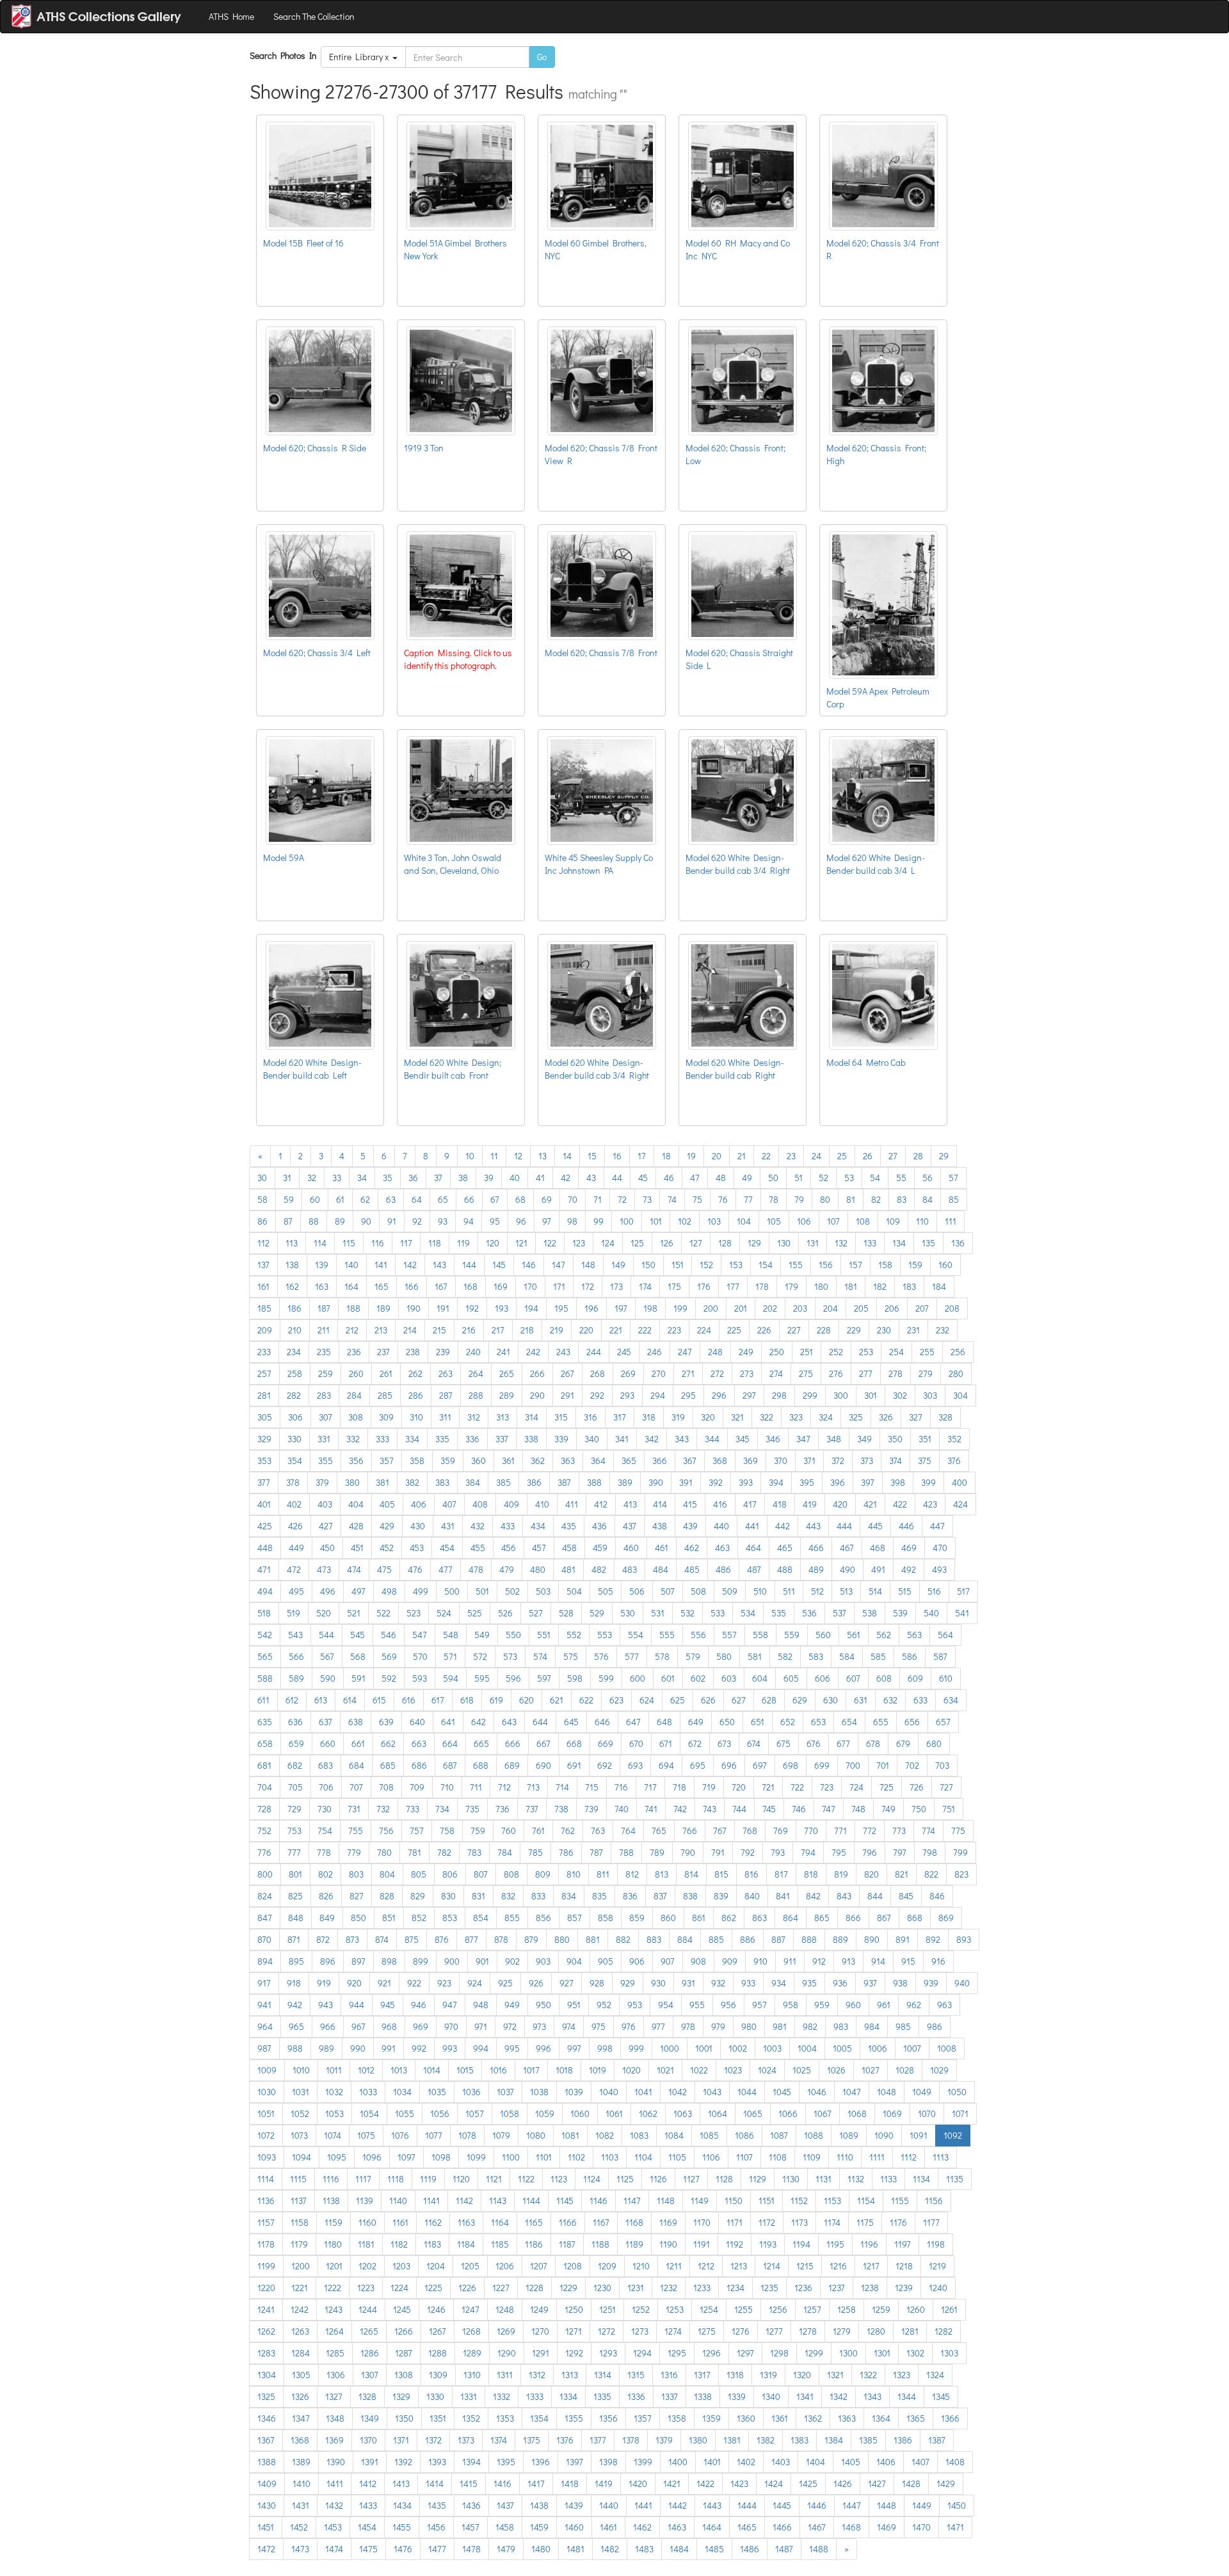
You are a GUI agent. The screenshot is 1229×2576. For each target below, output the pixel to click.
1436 (471, 2505)
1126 (658, 2179)
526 (505, 1613)
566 (296, 1656)
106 (804, 1221)
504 (574, 1591)
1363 (847, 2418)
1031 (301, 2092)
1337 (670, 2396)
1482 (610, 2549)
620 (526, 1700)
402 (294, 1504)
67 (495, 1199)
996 (543, 2048)
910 (760, 1961)
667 (543, 1743)
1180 (333, 2244)
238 (413, 1352)
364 (598, 1461)
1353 (505, 2418)
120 (493, 1243)
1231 (636, 2288)
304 (960, 1395)
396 (838, 1482)
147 (558, 1265)
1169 (668, 2222)
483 (630, 1569)
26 (868, 1156)
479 (507, 1569)
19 (691, 1156)
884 (685, 1939)
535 (779, 1613)
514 (875, 1591)
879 (531, 1939)
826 (326, 1896)
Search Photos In (285, 55)
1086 (744, 2135)
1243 (333, 2309)
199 (680, 1308)
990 (358, 2048)
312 (474, 1417)
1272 (606, 2331)
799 (960, 1852)
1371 (401, 2440)
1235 (769, 2288)
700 (853, 1765)
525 (475, 1613)
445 (875, 1526)
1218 (904, 2266)
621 (557, 1700)
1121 (494, 2179)
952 (604, 2005)
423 (930, 1504)
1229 (568, 2288)
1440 (609, 2505)
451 (357, 1548)
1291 (541, 2353)
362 (538, 1461)
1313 (570, 2375)
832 (508, 1896)
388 (594, 1482)
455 (478, 1548)
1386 (903, 2440)
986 (935, 2026)
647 (633, 1722)
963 (944, 2005)
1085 (709, 2135)
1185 (500, 2244)
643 (509, 1722)
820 (872, 1874)
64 (417, 1199)
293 (627, 1395)
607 (853, 1678)
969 (421, 2026)
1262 (266, 2331)
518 (264, 1613)
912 (819, 1961)
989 (326, 2048)
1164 (500, 2222)
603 (729, 1678)
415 (690, 1504)
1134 (921, 2179)
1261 (949, 2309)
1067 (823, 2113)
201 (741, 1308)
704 (265, 1787)
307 (325, 1417)
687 (450, 1765)
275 (806, 1373)
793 (778, 1852)
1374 (499, 2440)
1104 (643, 2157)
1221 (300, 2288)
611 (263, 1700)
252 (836, 1352)
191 (443, 1308)
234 (294, 1352)
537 (839, 1613)
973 (539, 2026)
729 (294, 1809)
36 (413, 1178)
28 (918, 1156)
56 (928, 1178)
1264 (334, 2331)
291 (567, 1395)
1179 (299, 2244)
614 (350, 1700)
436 (599, 1526)
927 (566, 1983)
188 (353, 1308)
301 (871, 1395)
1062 (648, 2113)
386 (534, 1482)
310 (416, 1417)
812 (632, 1874)
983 (841, 2026)
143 (439, 1265)
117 (406, 1243)
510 (760, 1591)
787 (596, 1852)
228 (824, 1330)
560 (823, 1635)
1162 (433, 2222)
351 (925, 1439)
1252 (641, 2309)
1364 (881, 2418)
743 (710, 1809)
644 (540, 1722)
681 (264, 1765)
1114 (266, 2179)
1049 (922, 2092)
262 (415, 1373)
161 (263, 1286)
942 (295, 2005)
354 (295, 1461)
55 (901, 1178)
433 (508, 1526)
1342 (839, 2396)
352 (954, 1439)
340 (592, 1439)
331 (324, 1439)
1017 (531, 2070)
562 (884, 1635)
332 (353, 1439)
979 (718, 2026)
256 (958, 1352)
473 (324, 1569)
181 (851, 1286)
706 (326, 1787)
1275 (707, 2331)
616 (409, 1700)
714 (562, 1787)
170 (530, 1286)
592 (389, 1678)
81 (851, 1199)
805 (419, 1874)
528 (566, 1613)
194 (531, 1308)
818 (811, 1874)
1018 (564, 2070)
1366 (950, 2418)
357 (387, 1461)
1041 (643, 2092)
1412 (368, 2483)
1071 (960, 2113)
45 (643, 1178)
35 (388, 1178)
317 (620, 1417)
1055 (405, 2113)
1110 (845, 2157)
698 (791, 1765)
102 (685, 1221)
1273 (640, 2331)
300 (841, 1395)
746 (799, 1809)
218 (527, 1330)
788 (626, 1852)
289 (507, 1395)
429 (387, 1526)
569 (389, 1656)
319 (678, 1417)
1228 (534, 2288)
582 (785, 1656)
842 (813, 1896)
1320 (802, 2375)
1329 (401, 2396)
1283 (266, 2353)
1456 (436, 2527)
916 (938, 1961)
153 (736, 1265)
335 (442, 1439)
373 (867, 1461)
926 (536, 1983)
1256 (778, 2309)
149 (618, 1265)
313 (502, 1417)
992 (419, 2048)
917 (264, 1983)
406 (419, 1504)
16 (617, 1156)
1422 (705, 2483)
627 (739, 1700)
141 (381, 1265)
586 (910, 1656)
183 (909, 1286)
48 (721, 1178)
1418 (570, 2483)
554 (636, 1635)
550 (513, 1635)
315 (561, 1417)
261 (386, 1373)
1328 (367, 2396)
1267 (438, 2331)
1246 (436, 2309)
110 (922, 1221)
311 (445, 1417)
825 (295, 1896)
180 (821, 1286)
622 (586, 1700)
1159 (333, 2222)
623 (616, 1700)
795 (839, 1852)
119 (463, 1243)
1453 (333, 2527)
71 (598, 1199)
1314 (603, 2375)
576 (601, 1656)
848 (296, 1918)
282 (294, 1395)
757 (417, 1831)
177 (733, 1286)
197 (621, 1308)
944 (357, 2005)
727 (946, 1787)
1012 (366, 2070)
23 (791, 1156)
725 (887, 1787)
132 (841, 1243)
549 (482, 1635)
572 (480, 1656)
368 (720, 1461)
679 (903, 1743)
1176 (898, 2222)
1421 (672, 2483)
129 (754, 1243)
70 (573, 1199)
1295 (677, 2353)
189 (383, 1308)
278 (896, 1373)
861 (699, 1918)
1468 (851, 2527)
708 (386, 1787)
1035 (437, 2092)
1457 (470, 2527)
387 (564, 1482)
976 (629, 2026)
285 (385, 1395)
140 (351, 1265)
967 (358, 2026)
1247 (470, 2309)
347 (803, 1439)
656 (912, 1722)
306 (295, 1417)
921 (384, 1983)
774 (928, 1831)
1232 (669, 2288)
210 (295, 1330)
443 (813, 1526)
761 (538, 1831)
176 (704, 1286)
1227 (501, 2288)
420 (840, 1504)
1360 (746, 2418)
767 (720, 1831)
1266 (404, 2331)
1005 (842, 2048)
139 (322, 1265)
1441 (643, 2505)
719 (709, 1787)
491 (878, 1569)
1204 (436, 2266)
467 (847, 1548)
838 (690, 1896)
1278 (808, 2331)
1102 (576, 2157)
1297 (745, 2353)
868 (915, 1918)
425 (265, 1526)
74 (672, 1199)
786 (566, 1852)
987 (264, 2048)
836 (630, 1896)
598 (575, 1678)
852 (419, 1918)
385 (503, 1482)
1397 (574, 2462)
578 (662, 1656)
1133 (888, 2179)
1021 (665, 2070)
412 (601, 1504)
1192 (735, 2244)
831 (478, 1896)
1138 (331, 2201)
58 (262, 1199)
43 (591, 1178)
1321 (835, 2375)
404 (356, 1504)
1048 (887, 2092)
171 (559, 1286)
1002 (738, 2048)
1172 (767, 2222)
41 (540, 1178)
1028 (905, 2070)
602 (698, 1678)
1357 (643, 2418)
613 (321, 1700)
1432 (334, 2505)
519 (293, 1613)
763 (598, 1831)
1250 (574, 2309)
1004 (807, 2048)
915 (908, 1961)
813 (662, 1874)
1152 (799, 2201)
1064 (718, 2113)
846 (937, 1896)
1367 (266, 2440)
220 (586, 1330)
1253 (675, 2309)
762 (568, 1831)
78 (774, 1199)
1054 (369, 2113)
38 (463, 1178)
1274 (673, 2331)
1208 (573, 2266)
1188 (600, 2244)
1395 (506, 2462)
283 (324, 1395)
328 (945, 1417)
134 (899, 1243)
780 (384, 1852)
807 (481, 1874)
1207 (539, 2266)
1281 (910, 2331)
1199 (266, 2266)
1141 (431, 2201)
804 (387, 1874)
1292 (574, 2353)
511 (789, 1591)
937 (870, 1983)
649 (696, 1722)
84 (928, 1199)
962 (914, 2005)
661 (358, 1743)
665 (481, 1743)
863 (759, 1918)
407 (449, 1504)
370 (781, 1461)
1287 (404, 2353)
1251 (607, 2309)
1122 (526, 2179)
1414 (435, 2483)
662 (388, 1743)
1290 (507, 2353)
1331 (469, 2396)
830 (448, 1896)
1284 (301, 2353)
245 (624, 1352)
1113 (941, 2157)
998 (605, 2048)
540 (931, 1613)
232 (943, 1330)
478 (476, 1569)
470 (940, 1548)
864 (791, 1918)
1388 (267, 2462)
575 (571, 1656)
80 (825, 1199)
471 (264, 1569)
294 (658, 1395)
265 (507, 1373)
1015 (465, 2070)
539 (900, 1613)
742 (680, 1809)
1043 (712, 2092)
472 (294, 1569)
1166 (568, 2222)
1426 (843, 2483)
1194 (801, 2244)
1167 (601, 2222)
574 (540, 1656)
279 (926, 1373)
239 (443, 1352)
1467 (817, 2527)
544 (326, 1635)
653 (818, 1722)
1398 (608, 2462)
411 (572, 1504)
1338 (703, 2396)
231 (913, 1330)
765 (659, 1831)
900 (452, 1961)
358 (417, 1461)
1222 (333, 2288)
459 (600, 1548)
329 (264, 1439)
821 (902, 1874)
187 (324, 1308)
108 (863, 1221)
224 (704, 1330)
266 (537, 1373)
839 (721, 1896)
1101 (544, 2157)
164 (351, 1286)
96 (521, 1221)
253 (866, 1352)
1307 (370, 2375)
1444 (747, 2505)
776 (264, 1852)
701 (883, 1765)
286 (416, 1395)
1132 (856, 2179)
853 (450, 1918)
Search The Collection (314, 16)
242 (533, 1352)
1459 (539, 2527)
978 (688, 2026)
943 (325, 2005)
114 (320, 1243)
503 (543, 1591)
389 (625, 1482)
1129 (758, 2179)
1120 (461, 2179)
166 (412, 1286)
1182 (399, 2244)
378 (293, 1482)
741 (651, 1809)
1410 (301, 2483)
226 (764, 1330)
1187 (567, 2244)
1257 (812, 2309)
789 (657, 1852)
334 (412, 1439)
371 (809, 1461)
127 (696, 1243)
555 (667, 1635)
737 (532, 1809)
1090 (884, 2135)
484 (661, 1569)
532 (687, 1613)
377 (264, 1482)
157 (855, 1265)
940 (962, 1983)
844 (875, 1896)
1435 (437, 2505)
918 (294, 1983)
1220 (266, 2288)
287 (446, 1395)
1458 (505, 2527)
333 (382, 1439)
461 (662, 1548)
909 (730, 1961)
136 (958, 1243)
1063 (683, 2113)
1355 (574, 2418)
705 (295, 1787)
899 (421, 1961)
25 (842, 1156)
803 (356, 1874)
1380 (698, 2440)
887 (778, 1939)
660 (328, 1743)
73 (647, 1199)
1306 (336, 2375)
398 (898, 1482)
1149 (700, 2201)
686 (419, 1765)
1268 (471, 2331)
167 (441, 1286)
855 (512, 1918)
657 (943, 1722)
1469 (887, 2527)
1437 (505, 2505)
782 (444, 1852)
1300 (848, 2353)
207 (922, 1308)
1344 (907, 2396)
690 (543, 1765)
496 (328, 1591)
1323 (902, 2375)
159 (915, 1265)
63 (391, 1199)
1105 (677, 2157)
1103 (610, 2157)
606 (823, 1678)
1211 (674, 2266)
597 (544, 1678)
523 (414, 1613)
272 (717, 1373)
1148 (666, 2201)
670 (636, 1743)
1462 (642, 2527)
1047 (852, 2092)
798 (930, 1852)
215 (439, 1330)
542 (265, 1635)
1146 (598, 2201)
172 (588, 1286)
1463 (677, 2527)
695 (698, 1765)
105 (774, 1221)
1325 (266, 2396)
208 (952, 1308)
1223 (366, 2288)
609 (915, 1678)
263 (446, 1373)
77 (748, 1199)
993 (450, 2048)
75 (697, 1199)
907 (668, 1961)
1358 (677, 2418)
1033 (368, 2092)
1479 (506, 2549)
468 (878, 1548)
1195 (835, 2244)
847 (265, 1918)
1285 (335, 2353)
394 (776, 1482)
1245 (402, 2309)
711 (476, 1787)
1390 (336, 2462)
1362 (813, 2418)
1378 (631, 2440)
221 (616, 1330)
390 (656, 1482)
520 (324, 1613)
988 (295, 2048)
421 (870, 1504)
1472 (266, 2549)
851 (389, 1918)
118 (435, 1243)
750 (919, 1809)
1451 (266, 2527)
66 (469, 1199)
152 (706, 1265)
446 (906, 1526)
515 (905, 1591)
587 (940, 1656)
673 (724, 1743)
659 (296, 1743)
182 (880, 1286)
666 (513, 1743)
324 (826, 1417)
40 (515, 1178)
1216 (838, 2266)
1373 (466, 2440)
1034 (402, 2092)
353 (264, 1461)
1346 (267, 2418)
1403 (781, 2462)
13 (542, 1156)
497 (358, 1591)
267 (567, 1373)
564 (945, 1635)
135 (928, 1243)
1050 (957, 2092)
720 (739, 1787)
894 (265, 1961)
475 (384, 1569)
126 (667, 1243)
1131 (823, 2179)
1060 (580, 2113)
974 (569, 2026)
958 (791, 2005)
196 (591, 1308)
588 (265, 1678)
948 (481, 2005)
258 (295, 1373)
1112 (909, 2157)
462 (692, 1548)
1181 (366, 2244)
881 (593, 1939)
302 (900, 1395)
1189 (634, 2244)
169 (501, 1286)
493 (939, 1569)
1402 (746, 2462)
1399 (643, 2462)
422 (900, 1504)
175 (674, 1286)
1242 (300, 2309)
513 (846, 1591)
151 (678, 1265)
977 (658, 2026)
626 (708, 1700)
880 (562, 1939)
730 (325, 1809)
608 (884, 1678)
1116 (331, 2179)
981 (780, 2026)
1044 (747, 2092)
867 (884, 1918)
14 (567, 1156)
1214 (772, 2266)
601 (668, 1678)
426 (295, 1526)
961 (884, 2005)
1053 (334, 2113)
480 (538, 1569)
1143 (498, 2201)
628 (769, 1700)
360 (478, 1461)
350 (895, 1439)
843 (844, 1896)
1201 (334, 2266)
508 (698, 1591)
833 (538, 1896)
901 (482, 1961)
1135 (955, 2179)
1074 (333, 2135)
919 (324, 1983)
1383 (799, 2440)
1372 (433, 2440)
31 (287, 1178)
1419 (604, 2483)
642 (478, 1722)
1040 (609, 2092)
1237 (837, 2288)
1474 (334, 2549)
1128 (724, 2179)
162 (292, 1286)
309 (386, 1417)
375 (925, 1461)
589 (296, 1678)
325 (856, 1417)
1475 (368, 2549)
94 (469, 1221)
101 (656, 1221)
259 (325, 1373)
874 (382, 1939)
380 (352, 1482)
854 (481, 1918)
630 (831, 1700)
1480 (541, 2549)
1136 (266, 2201)
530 (628, 1613)
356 (356, 1461)
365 (629, 1461)
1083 (639, 2135)
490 (847, 1569)
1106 (711, 2157)
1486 (750, 2549)
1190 (668, 2244)
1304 (267, 2375)
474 (354, 1569)
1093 (267, 2157)
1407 (920, 2462)
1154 (866, 2201)
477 (446, 1569)
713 (533, 1787)
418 (780, 1504)
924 (475, 1983)
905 (606, 1961)
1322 (868, 2375)
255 (927, 1352)
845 (906, 1896)
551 (544, 1635)
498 (389, 1591)
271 (688, 1373)
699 (822, 1765)
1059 (545, 2113)
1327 (334, 2396)
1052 (300, 2113)
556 (698, 1635)
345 (743, 1439)
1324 (935, 2375)
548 (451, 1635)
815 (721, 1874)
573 (510, 1656)
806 (450, 1874)
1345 (941, 2396)
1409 (267, 2483)
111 (951, 1221)
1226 (467, 2288)
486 (723, 1569)
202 (770, 1308)
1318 (735, 2375)
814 (691, 1874)
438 (660, 1526)
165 (382, 1286)
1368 (300, 2440)
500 (452, 1591)
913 (848, 1961)
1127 (691, 2179)
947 (450, 2005)
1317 (702, 2375)
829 (418, 1896)
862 (729, 1918)
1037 (505, 2092)
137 (263, 1265)
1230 (602, 2288)
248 (715, 1352)
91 (392, 1221)
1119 (428, 2179)
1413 (401, 2483)
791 (718, 1852)
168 (470, 1286)
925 (505, 1983)
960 (853, 2005)
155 (796, 1265)
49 (747, 1178)
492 (909, 1569)
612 (292, 1700)
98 (572, 1221)
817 (781, 1874)
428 (356, 1526)
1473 (300, 2549)
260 (356, 1373)
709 (417, 1787)
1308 (404, 2375)
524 (444, 1613)
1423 (739, 2483)
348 (834, 1439)
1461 (608, 2527)
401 (264, 1504)
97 (547, 1221)
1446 (817, 2505)
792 (748, 1852)
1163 (466, 2222)
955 (697, 2005)
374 (896, 1461)
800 (265, 1874)
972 (510, 2026)
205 (861, 1308)
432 (478, 1526)
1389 (301, 2462)
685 (388, 1765)
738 (561, 1809)
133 (870, 1243)
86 (262, 1221)
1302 (915, 2353)
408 (480, 1504)
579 (693, 1656)
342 (652, 1439)
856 (543, 1918)
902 (512, 1961)
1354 (539, 2418)
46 (669, 1178)
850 (358, 1918)
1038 (539, 2092)
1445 (782, 2505)
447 (937, 1526)
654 (849, 1722)
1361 (780, 2418)
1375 (532, 2440)
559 (792, 1635)
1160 (367, 2222)
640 (417, 1722)
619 (496, 1700)
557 (729, 1635)
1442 (678, 2505)
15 (592, 1156)
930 (658, 1983)
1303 (949, 2353)
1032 (334, 2092)
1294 (642, 2353)
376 (954, 1461)
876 (442, 1939)
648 (664, 1722)
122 (550, 1243)
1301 (882, 2353)
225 (734, 1330)
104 (744, 1221)
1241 (266, 2309)
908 (698, 1961)
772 (870, 1831)
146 (529, 1265)
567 (327, 1656)
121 (521, 1243)
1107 (744, 2157)
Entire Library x (361, 57)
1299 (814, 2353)
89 (340, 1221)
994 (481, 2048)
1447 (852, 2505)
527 (536, 1613)
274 (776, 1373)
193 (502, 1308)
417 (750, 1504)
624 (647, 1700)
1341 (805, 2396)
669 (606, 1743)
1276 (741, 2331)
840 (752, 1896)
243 (563, 1352)
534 (748, 1613)
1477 (437, 2549)
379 (322, 1482)
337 (502, 1439)
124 (608, 1243)
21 (742, 1156)
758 (447, 1831)
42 (566, 1178)
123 (579, 1243)
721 (768, 1787)
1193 (768, 2244)
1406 (886, 2462)
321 (737, 1417)
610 (946, 1678)
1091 (919, 2135)
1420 (638, 2483)
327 (916, 1417)
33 (337, 1178)
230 (884, 1330)
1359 (711, 2418)
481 (568, 1569)
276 (836, 1373)
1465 (747, 2527)
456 (509, 1548)
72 (622, 1199)
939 (931, 1983)
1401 (712, 2462)
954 (666, 2005)
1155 (900, 2201)
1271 (574, 2331)
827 (357, 1896)
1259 (881, 2309)
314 (532, 1417)
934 (779, 1983)
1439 (574, 2505)
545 (357, 1635)
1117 (363, 2179)
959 (822, 2005)
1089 (849, 2135)
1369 (334, 2440)
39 (489, 1178)
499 (421, 1591)
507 (668, 1591)
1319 (768, 2375)
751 (949, 1809)
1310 (472, 2375)
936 (840, 1983)
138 (292, 1265)
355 (325, 1461)
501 (482, 1591)
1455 (402, 2527)
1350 (404, 2418)
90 (366, 1221)
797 (900, 1852)
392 (716, 1482)
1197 (903, 2244)
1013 (399, 2070)
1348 (335, 2418)
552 (574, 1635)
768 (750, 1831)
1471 (955, 2527)
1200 (301, 2266)
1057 (475, 2113)
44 (617, 1178)
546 (389, 1635)
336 (472, 1439)
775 (958, 1831)
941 (264, 2005)
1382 (766, 2440)
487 (754, 1569)
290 (537, 1395)
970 (451, 2026)
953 (635, 2005)
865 (822, 1918)
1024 (767, 2070)
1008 (947, 2048)
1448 (887, 2505)
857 (574, 1918)
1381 (732, 2440)
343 (682, 1439)
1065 (753, 2113)
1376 (565, 2440)
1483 (644, 2549)
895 (296, 1961)
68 (520, 1199)
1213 (739, 2266)
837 (660, 1896)
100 (627, 1221)
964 (265, 2026)
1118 (396, 2179)
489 (816, 1569)
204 (831, 1308)
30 (262, 1178)
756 (386, 1831)
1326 (300, 2396)
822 (931, 1874)
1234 (735, 2288)
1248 (505, 2309)
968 (389, 2026)
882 (623, 1939)
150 (648, 1265)
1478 (471, 2549)
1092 (953, 2135)
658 (265, 1743)
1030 (267, 2092)
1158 (300, 2222)
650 (727, 1722)
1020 (631, 2070)
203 (800, 1308)
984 (872, 2026)
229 (854, 1330)
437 (630, 1526)
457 (539, 1548)
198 (650, 1308)
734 (442, 1809)
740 (622, 1809)
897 (358, 1961)
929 (628, 1983)
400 (960, 1482)
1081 (570, 2135)
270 (659, 1373)
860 (668, 1918)
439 (690, 1526)
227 (794, 1330)
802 (325, 1874)
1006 (878, 2048)
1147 (632, 2201)
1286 (370, 2353)
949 (512, 2005)
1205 (470, 2266)
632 (890, 1700)
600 (638, 1678)
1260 (916, 2309)
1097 (406, 2157)
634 (951, 1700)
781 (414, 1852)
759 (478, 1831)
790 (688, 1852)
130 (784, 1243)
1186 (534, 2244)
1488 (819, 2549)
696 (729, 1765)
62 (365, 1199)
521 (354, 1613)
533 (718, 1613)
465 (785, 1548)
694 (666, 1765)
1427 (877, 2483)
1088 (814, 2135)
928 (597, 1983)
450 (327, 1548)
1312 (537, 2375)
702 (912, 1765)
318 (649, 1417)
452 (387, 1548)
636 (295, 1722)
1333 (535, 2396)
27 (893, 1156)
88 (314, 1221)
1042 (678, 2092)
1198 (936, 2244)
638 (356, 1722)
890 (872, 1939)
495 (296, 1591)
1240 (938, 2288)
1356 (608, 2418)
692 (605, 1765)
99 (598, 1221)
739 (591, 1809)
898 (389, 1961)
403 (325, 1504)
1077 (434, 2135)
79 (799, 1199)
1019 (598, 2070)
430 (418, 1526)
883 (654, 1939)
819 (841, 1874)
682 (295, 1765)
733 (413, 1809)
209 (265, 1330)
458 (569, 1548)
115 (349, 1243)
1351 (438, 2418)
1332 (502, 2396)
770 (811, 1831)
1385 (868, 2440)
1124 (592, 2179)
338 (531, 1439)
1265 (369, 2331)
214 (410, 1330)
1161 (400, 2222)
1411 (335, 2483)
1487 (784, 2549)
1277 (774, 2331)
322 (767, 1417)
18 (666, 1156)
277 (866, 1373)
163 (322, 1286)
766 (690, 1831)
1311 (505, 2375)
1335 (602, 2396)
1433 (368, 2505)
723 (827, 1787)
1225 (433, 2288)
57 (953, 1178)
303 (930, 1395)
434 (538, 1526)
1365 (916, 2418)
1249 (539, 2309)
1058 (510, 2113)
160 (945, 1265)
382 (412, 1482)
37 (438, 1178)
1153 (832, 2201)
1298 (779, 2353)
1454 (367, 2527)
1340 (771, 2396)
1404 (815, 2462)
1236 (803, 2288)
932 (718, 1983)
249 (746, 1352)
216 (469, 1330)
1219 (937, 2266)
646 (602, 1722)
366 (660, 1461)
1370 (368, 2440)
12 (518, 1156)
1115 (298, 2179)
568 (358, 1656)
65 (443, 1199)
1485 (714, 2549)
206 (892, 1308)
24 (816, 1156)
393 (746, 1482)
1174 (832, 2222)
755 (356, 1831)
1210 (641, 2266)
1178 (266, 2244)
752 (264, 1831)
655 (881, 1722)
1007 (912, 2048)
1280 (876, 2331)
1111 (877, 2157)
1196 (869, 2244)
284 (354, 1395)
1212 (706, 2266)
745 (769, 1809)
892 (933, 1939)
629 (800, 1700)
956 (728, 2005)
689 (512, 1765)
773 (899, 1831)
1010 (301, 2070)
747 (829, 1809)
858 (606, 1918)
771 (840, 1831)
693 (635, 1765)
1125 (625, 2179)
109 (893, 1221)
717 (650, 1787)
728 (264, 1809)
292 (597, 1395)
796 (870, 1852)
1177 (931, 2222)
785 (535, 1852)
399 (928, 1482)
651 (758, 1722)
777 (294, 1852)
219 (557, 1330)
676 (814, 1743)
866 (853, 1918)
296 (719, 1395)
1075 (366, 2135)
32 (312, 1178)
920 (354, 1983)
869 (946, 1918)
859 (637, 1918)
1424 (774, 2483)
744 (739, 1809)
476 (415, 1569)
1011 (334, 2070)
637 (325, 1722)
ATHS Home (231, 16)
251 (807, 1352)
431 (448, 1526)
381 (382, 1482)
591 (358, 1678)
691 (574, 1765)
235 (324, 1352)
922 (414, 1983)
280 (956, 1373)
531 (658, 1613)
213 (381, 1330)
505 (606, 1591)
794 (808, 1852)
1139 (365, 2201)
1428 (911, 2483)
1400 (678, 2462)
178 (762, 1286)
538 (870, 1613)
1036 (471, 2092)
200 (711, 1308)
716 (621, 1787)
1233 (702, 2288)
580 (724, 1656)
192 (472, 1308)
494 (265, 1591)
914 (878, 1961)
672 (695, 1743)
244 (594, 1352)
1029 (939, 2070)
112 (263, 1243)
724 (856, 1787)
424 (960, 1504)
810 (574, 1874)
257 (264, 1373)
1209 (607, 2266)
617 (438, 1700)
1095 (337, 2157)
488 (785, 1569)
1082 (605, 2135)
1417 (536, 2483)
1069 (892, 2113)
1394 (471, 2462)
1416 (502, 2483)
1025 (802, 2070)
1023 (733, 2070)
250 (777, 1352)
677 (843, 1743)
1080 (536, 2135)
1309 (438, 2375)
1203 (401, 2266)
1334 (568, 2396)
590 (328, 1678)
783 (474, 1852)
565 (265, 1656)
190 (414, 1308)
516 (934, 1591)
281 (264, 1395)
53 (849, 1178)
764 (628, 1831)
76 (723, 1199)
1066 (788, 2113)
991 (389, 2048)
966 (328, 2026)
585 (878, 1656)
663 (419, 1743)
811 (603, 1874)
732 (383, 1809)
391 (686, 1482)
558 (760, 1635)
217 (498, 1330)
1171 (735, 2222)
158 (885, 1265)
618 (467, 1700)
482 (599, 1569)
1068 (857, 2113)
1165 (534, 2222)
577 (632, 1656)
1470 (921, 2527)
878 (501, 1939)
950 (543, 2005)
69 (547, 1199)
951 (574, 2005)
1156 (934, 2201)
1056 (440, 2113)
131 (813, 1243)
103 (714, 1221)
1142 (464, 2201)
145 (499, 1265)
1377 (598, 2440)
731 (354, 1809)
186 (294, 1308)
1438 (539, 2505)
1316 (669, 2375)
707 (356, 1787)
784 (505, 1852)
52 (823, 1178)
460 (631, 1548)
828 (387, 1896)
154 (766, 1265)
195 (561, 1308)
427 (326, 1526)
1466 (782, 2527)
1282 (944, 2331)
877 (471, 1939)
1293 (608, 2353)
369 (751, 1461)
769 (781, 1831)
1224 (399, 2288)
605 (791, 1678)
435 (569, 1526)
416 (720, 1504)
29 (944, 1156)
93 (443, 1221)
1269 (506, 2331)
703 (942, 1765)
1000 (670, 2048)
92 (417, 1221)
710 (447, 1787)
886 (748, 1939)
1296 (711, 2353)
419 (810, 1504)
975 (598, 2026)
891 (903, 1939)
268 (598, 1373)
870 (264, 1939)
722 (797, 1787)
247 (685, 1352)
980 (749, 2026)
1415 (469, 2483)
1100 (511, 2157)
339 (561, 1439)
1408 (955, 2462)
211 (324, 1330)
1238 (870, 2288)
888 (809, 1939)
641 (448, 1722)
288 (476, 1395)
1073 (299, 2135)
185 (264, 1308)
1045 (782, 2092)
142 (410, 1265)
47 (695, 1178)
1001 (704, 2048)
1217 (871, 2266)
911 (790, 1961)
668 (574, 1743)
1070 (927, 2113)
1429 (946, 2483)
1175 (865, 2222)
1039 (574, 2092)
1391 (370, 2462)
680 (934, 1743)
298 (779, 1395)
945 (388, 2005)
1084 (674, 2135)
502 (512, 1591)
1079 (501, 2135)
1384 (834, 2440)
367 (690, 1461)
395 (807, 1482)
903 (543, 1961)
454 (447, 1548)
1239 (904, 2288)
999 (636, 2048)
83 (902, 1199)
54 (875, 1178)
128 (725, 1243)
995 (512, 2048)
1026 (836, 2070)
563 (914, 1635)
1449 (922, 2505)
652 (788, 1722)
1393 (437, 2462)
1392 (403, 2462)
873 (352, 1939)
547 (420, 1635)
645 (571, 1722)
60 (315, 1199)
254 (896, 1352)
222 (645, 1330)
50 (773, 1178)
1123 (559, 2179)
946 (419, 2005)
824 (265, 1896)
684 (357, 1765)
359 (448, 1461)
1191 (702, 2244)
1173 (799, 2222)
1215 (805, 2266)
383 (442, 1482)
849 (327, 1918)
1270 (540, 2331)
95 (495, 1221)
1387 (937, 2440)
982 (810, 2026)
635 (265, 1722)
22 (766, 1156)
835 (599, 1896)
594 (451, 1678)
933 (748, 1983)
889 (840, 1939)
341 (622, 1439)
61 (340, 1199)
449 (296, 1548)
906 (637, 1961)
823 (961, 1874)
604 (760, 1678)
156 (826, 1265)
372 (838, 1461)
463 (722, 1548)
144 (469, 1265)
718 (679, 1787)
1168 (634, 2222)
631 (861, 1700)
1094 (301, 2157)
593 (420, 1678)
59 (289, 1199)
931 (688, 1983)
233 (264, 1352)
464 (753, 1548)
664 (450, 1743)
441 (752, 1526)
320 (708, 1417)
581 (755, 1656)
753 (294, 1831)
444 (844, 1526)
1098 (441, 2157)
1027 (871, 2070)
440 (721, 1526)
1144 (531, 2201)
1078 (467, 2135)
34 (362, 1178)
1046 (817, 2092)
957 (759, 2005)
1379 (664, 2440)
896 (328, 1961)
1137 (299, 2201)
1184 (466, 2244)
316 (590, 1417)
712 (504, 1787)
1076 (400, 2135)
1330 (435, 2396)
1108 (778, 2157)
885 (716, 1939)
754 (325, 1831)
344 (712, 1439)
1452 (299, 2527)
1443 (712, 2505)
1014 (432, 2070)
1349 (370, 2418)
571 (450, 1656)
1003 (772, 2048)
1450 (957, 2505)
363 (568, 1461)
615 (379, 1700)
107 (833, 1221)
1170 (702, 2222)
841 (783, 1896)
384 (473, 1482)
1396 (541, 2462)
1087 (779, 2135)
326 (886, 1417)
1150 (734, 2201)
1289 (472, 2353)
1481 (575, 2549)
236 (354, 1352)
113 (292, 1243)
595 (482, 1678)
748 (858, 1809)
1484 (679, 2549)
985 (903, 2026)
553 (605, 1635)
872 (323, 1939)
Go (542, 57)
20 (717, 1156)
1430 (267, 2505)
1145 (565, 2201)
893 (964, 1939)
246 (655, 1352)
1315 (636, 2375)
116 (378, 1243)
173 (616, 1286)
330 (294, 1439)
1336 (636, 2396)
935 (809, 1983)
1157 (266, 2222)
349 (864, 1439)
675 (783, 1743)
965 (296, 2026)
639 (386, 1722)
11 (494, 1156)
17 (642, 1156)
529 (597, 1613)
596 (513, 1678)
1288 (438, 2353)
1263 (300, 2331)
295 (688, 1395)
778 (324, 1852)
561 (854, 1635)
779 (354, 1852)
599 (606, 1678)
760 (509, 1831)
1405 (851, 2462)
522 (383, 1613)
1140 (398, 2201)
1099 (476, 2157)
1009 (267, 2070)
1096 (372, 2157)
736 (502, 1809)
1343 (872, 2396)
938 (900, 1983)
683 (325, 1765)
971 (481, 2026)
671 (666, 1743)
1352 (471, 2418)
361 (508, 1461)
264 (476, 1373)
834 (569, 1896)
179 (791, 1286)
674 (754, 1743)
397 (868, 1482)
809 (543, 1874)
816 (751, 1874)
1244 (368, 2309)
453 (417, 1548)
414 (660, 1504)
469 (909, 1548)
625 (678, 1700)
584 (847, 1656)
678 (873, 1743)
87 (288, 1221)
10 (470, 1156)
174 (645, 1286)
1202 (367, 2266)
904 (574, 1961)
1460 (574, 2527)
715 (592, 1787)
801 (295, 1874)
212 (352, 1330)
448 (265, 1548)
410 (542, 1504)
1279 (842, 2331)
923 (444, 1983)
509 (730, 1591)
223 (674, 1330)
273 (747, 1373)
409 (511, 1504)
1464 (712, 2527)
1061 (614, 2113)
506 (637, 1591)
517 (963, 1591)
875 (412, 1939)
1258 (847, 2309)
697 (760, 1765)
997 (574, 2048)
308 (356, 1417)
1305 (301, 2375)
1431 (301, 2505)
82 (876, 1199)
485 (692, 1569)
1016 (498, 2070)
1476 (403, 2549)
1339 (737, 2396)
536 (809, 1613)
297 (749, 1395)
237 (383, 1352)
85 (954, 1199)
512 (817, 1591)
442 (783, 1526)
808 (511, 1874)
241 (503, 1352)
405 (387, 1504)
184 (939, 1286)
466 (816, 1548)
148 (588, 1265)
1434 (402, 2505)
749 (888, 1809)
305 (265, 1417)
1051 (266, 2113)
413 (630, 1504)
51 (799, 1178)
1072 (266, 2135)
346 (773, 1439)
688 (481, 1765)
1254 (709, 2309)
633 (920, 1700)
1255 (743, 2309)
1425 (808, 2483)
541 (962, 1613)
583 (816, 1656)
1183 (432, 2244)
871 (294, 1939)
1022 (699, 2070)
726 (917, 1787)
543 (295, 1635)
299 (810, 1395)
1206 (505, 2266)
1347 (301, 2418)
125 (637, 1243)
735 (472, 1809)
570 (420, 1656)
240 (473, 1352)
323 (796, 1417)
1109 (812, 2157)
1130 (791, 2179)
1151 (767, 2201)
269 (628, 1373)
